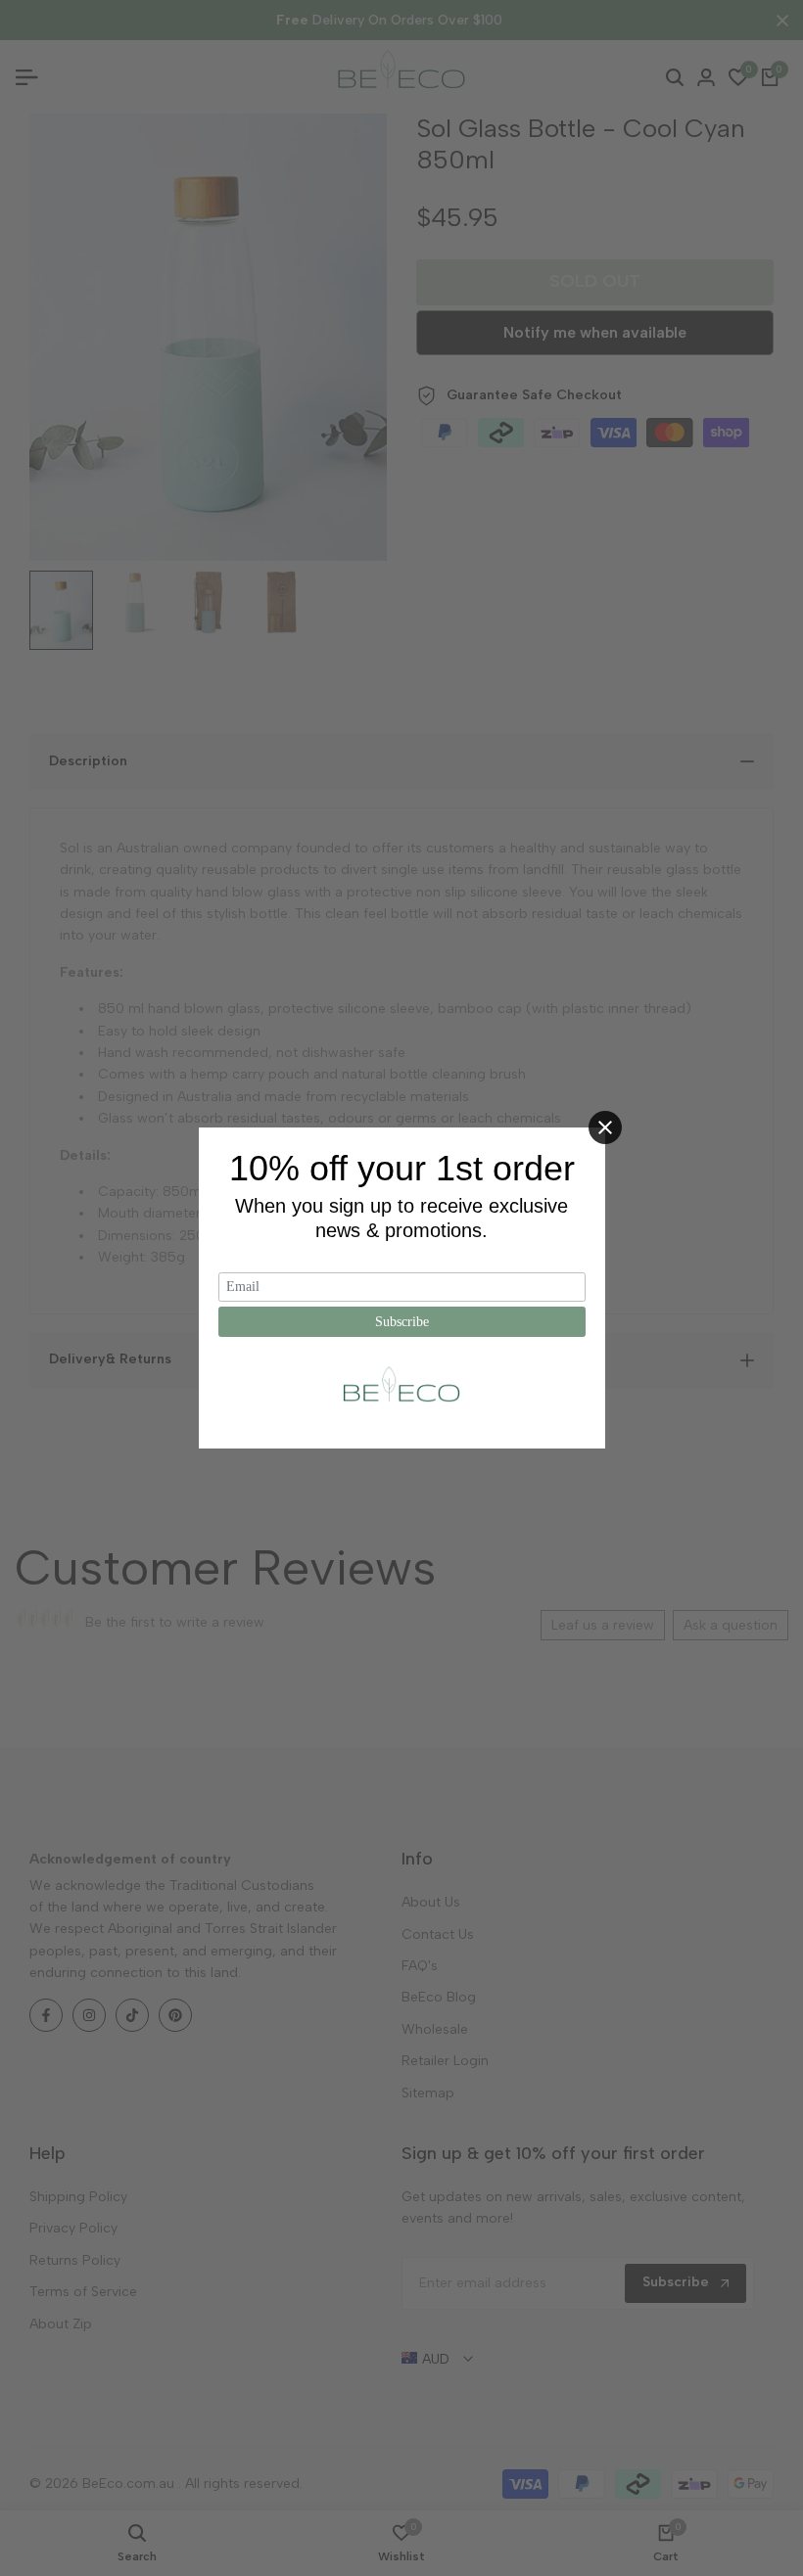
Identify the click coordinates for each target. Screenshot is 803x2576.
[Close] (605, 1127)
